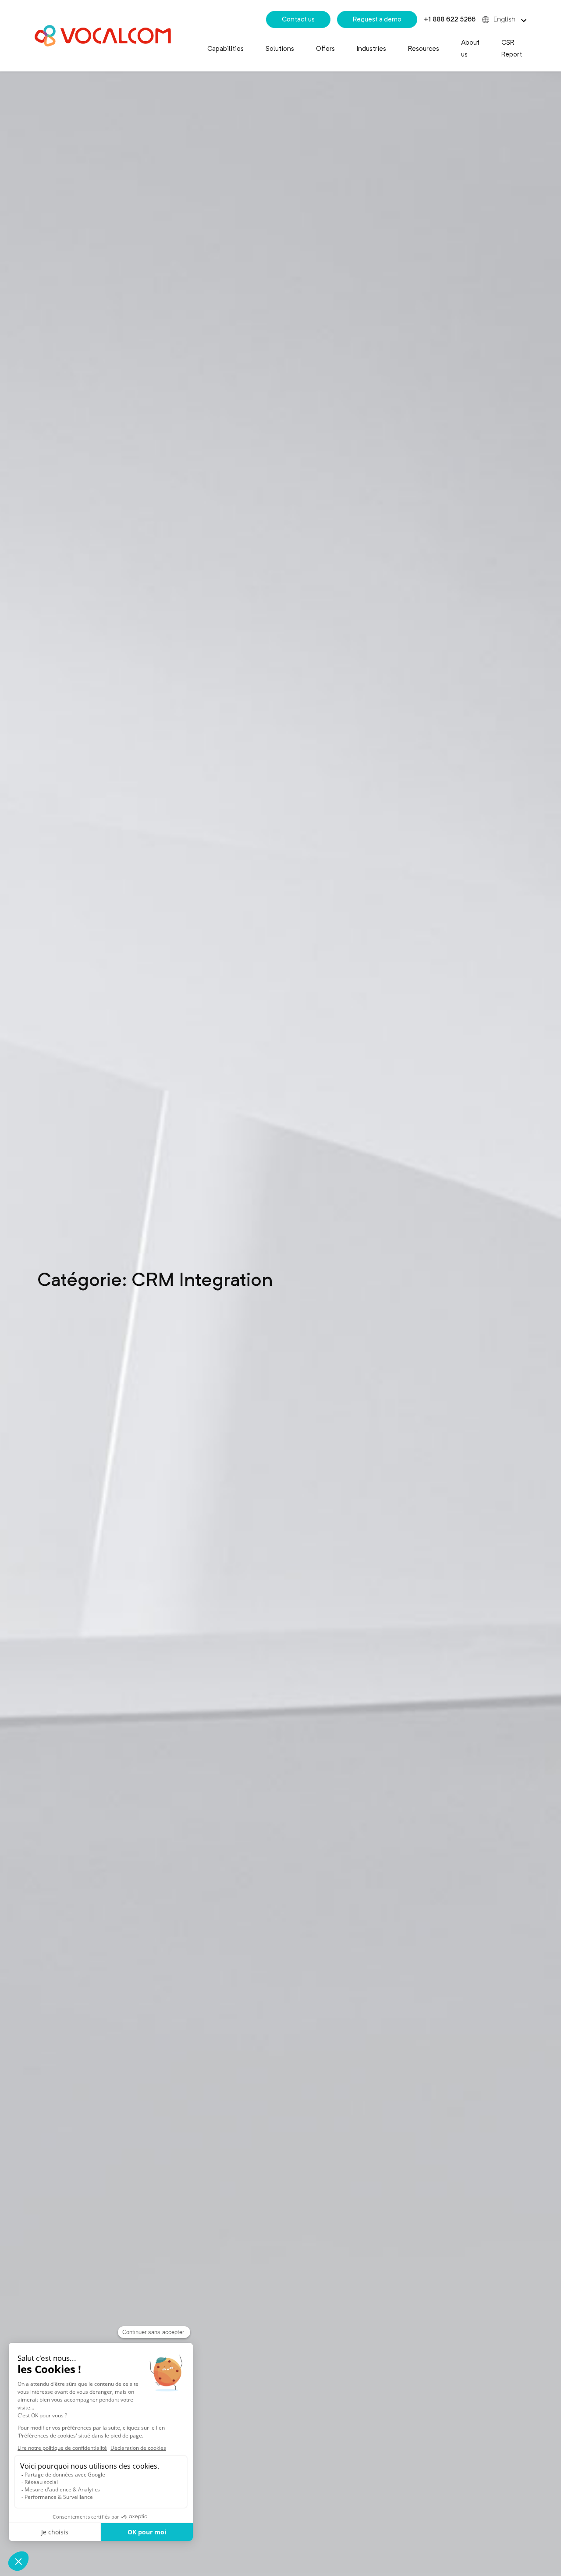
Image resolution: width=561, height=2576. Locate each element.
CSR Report (512, 48)
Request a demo (377, 19)
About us (470, 48)
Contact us (298, 19)
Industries (371, 49)
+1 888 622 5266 (450, 19)
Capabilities (225, 49)
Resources (424, 49)
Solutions (280, 49)
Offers (325, 49)
